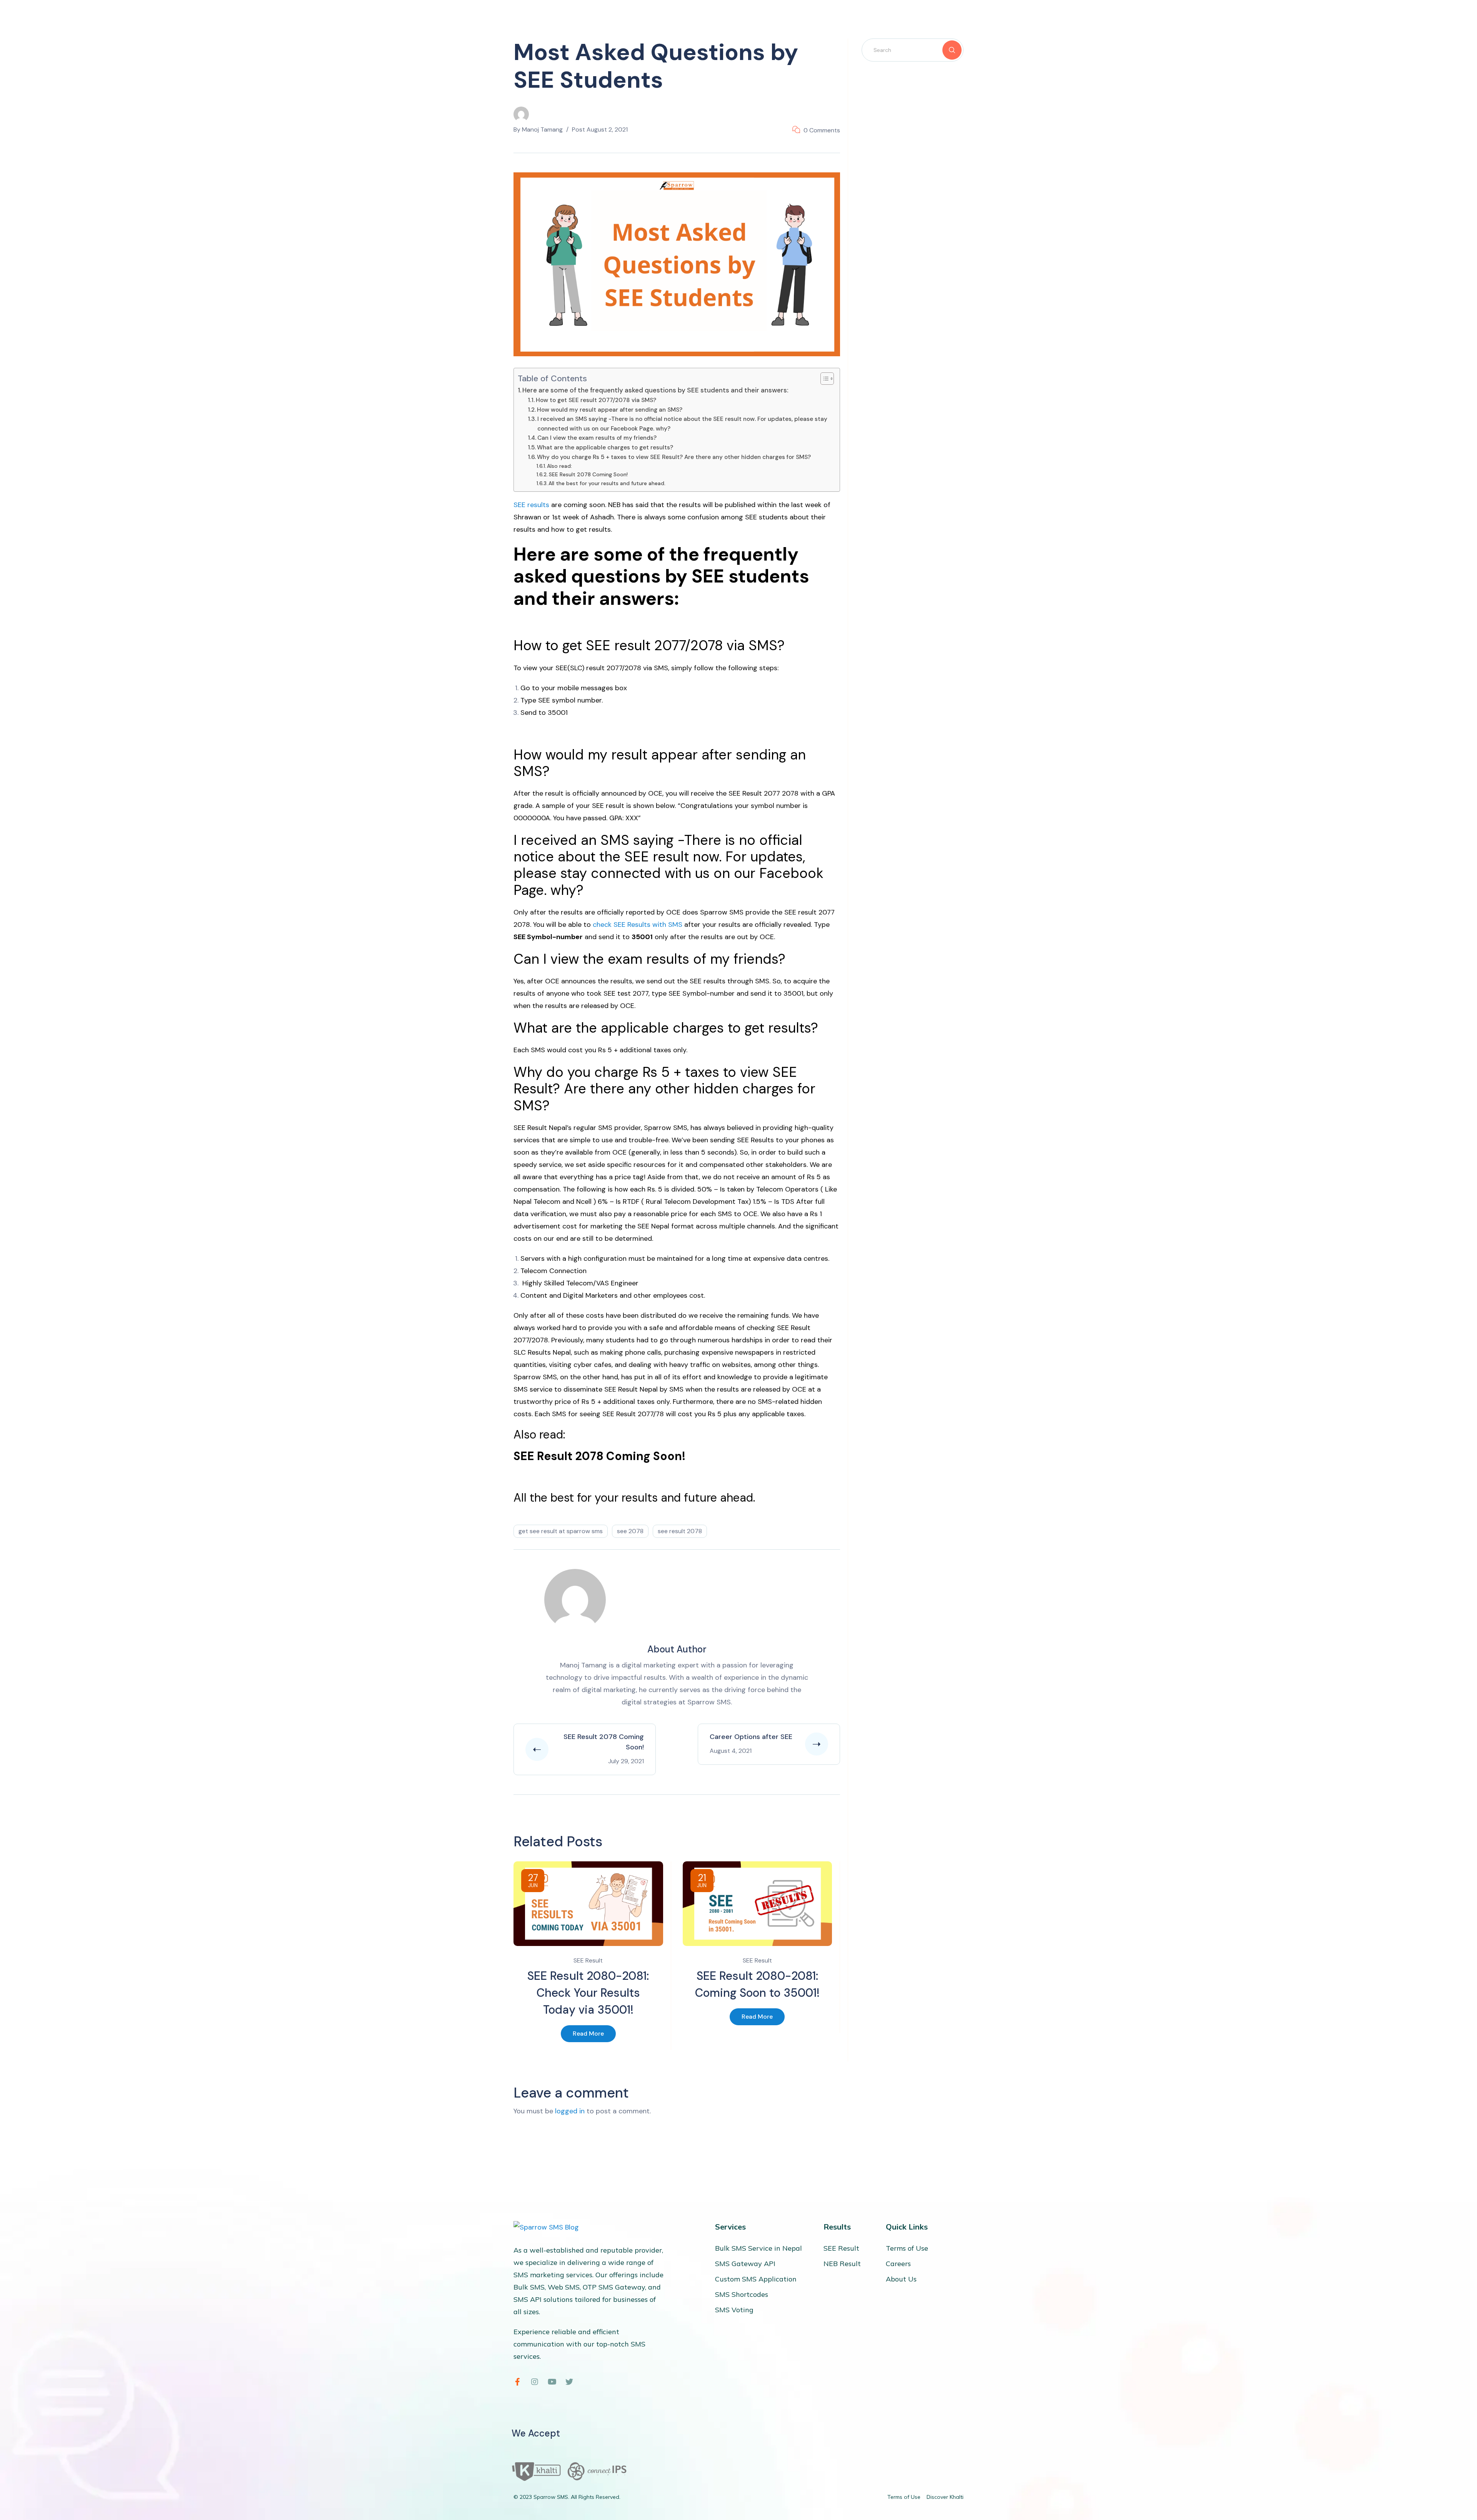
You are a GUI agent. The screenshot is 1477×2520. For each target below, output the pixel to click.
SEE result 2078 (680, 1531)
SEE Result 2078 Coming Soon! (588, 474)
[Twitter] (569, 2382)
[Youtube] (552, 2382)
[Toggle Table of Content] (823, 379)
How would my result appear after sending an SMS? (610, 410)
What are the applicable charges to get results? (605, 447)
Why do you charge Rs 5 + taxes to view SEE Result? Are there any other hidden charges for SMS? (674, 457)
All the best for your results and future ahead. (607, 483)
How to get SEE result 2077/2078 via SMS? (596, 400)
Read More (588, 2034)
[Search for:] (913, 50)
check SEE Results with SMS (638, 925)
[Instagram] (535, 2382)
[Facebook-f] (517, 2382)
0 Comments (822, 130)
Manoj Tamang (542, 129)
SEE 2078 (630, 1531)
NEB (614, 505)
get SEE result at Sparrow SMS (561, 1531)
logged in (570, 2111)
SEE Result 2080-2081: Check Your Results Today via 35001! (588, 1993)
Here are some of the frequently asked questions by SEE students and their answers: (655, 390)
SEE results (531, 505)
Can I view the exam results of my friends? (597, 438)
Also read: (559, 466)
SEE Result (588, 1960)
